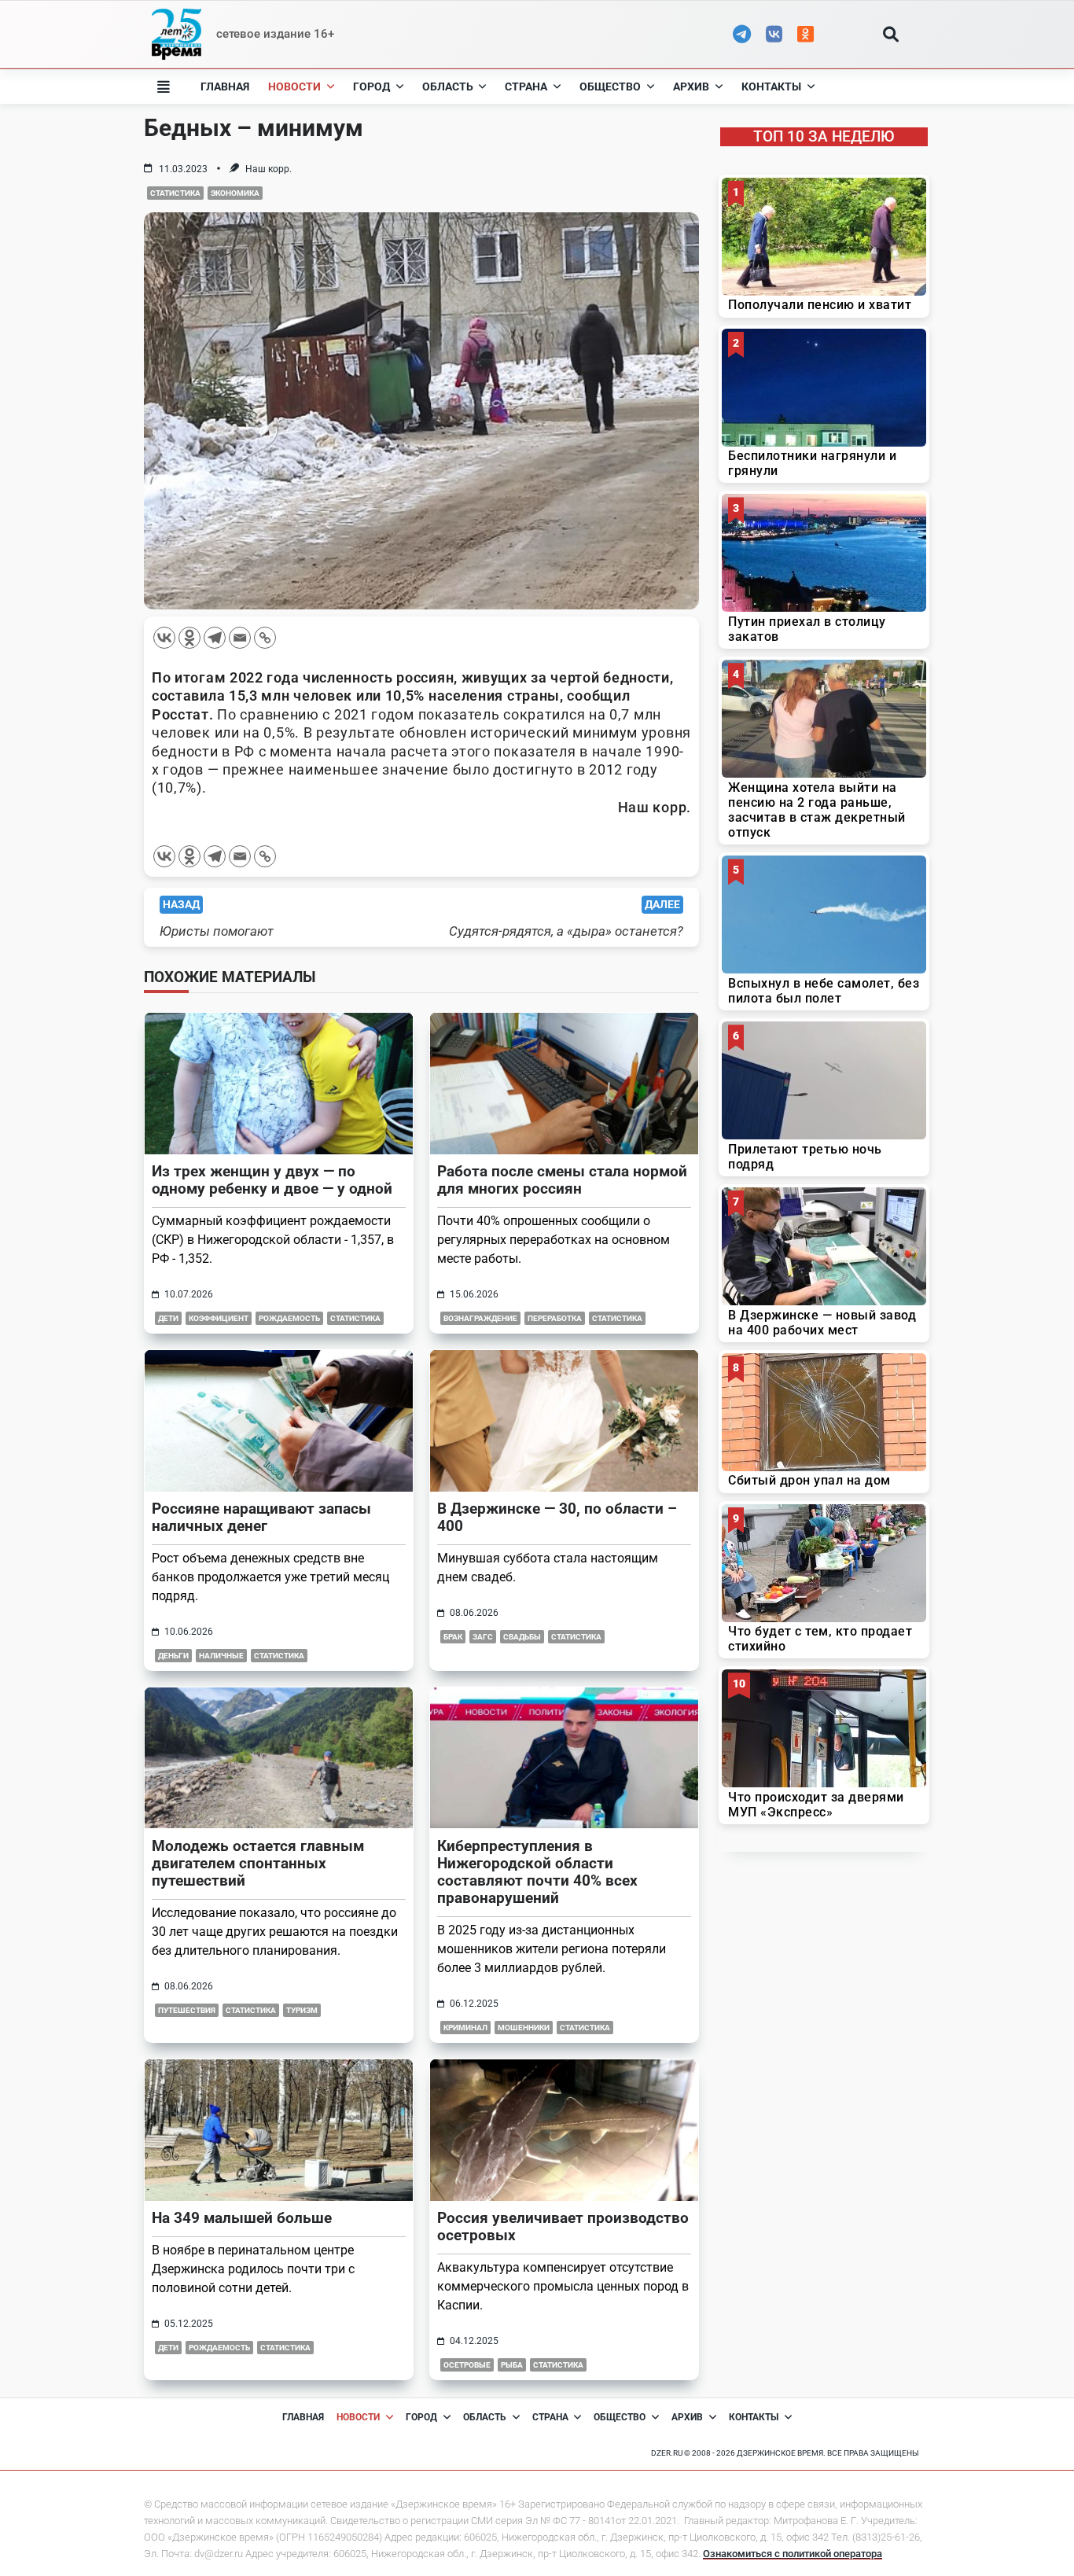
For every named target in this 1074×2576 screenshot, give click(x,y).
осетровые (467, 2365)
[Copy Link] (265, 638)
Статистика (175, 193)
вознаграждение (480, 1318)
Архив (691, 86)
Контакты (771, 86)
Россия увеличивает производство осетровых (563, 2226)
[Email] (240, 638)
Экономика (235, 193)
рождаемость (289, 1318)
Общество (610, 86)
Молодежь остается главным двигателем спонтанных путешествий (258, 1863)
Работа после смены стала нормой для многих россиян (562, 1180)
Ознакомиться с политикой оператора (793, 2554)
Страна (526, 86)
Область (448, 86)
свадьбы (522, 1637)
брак (453, 1637)
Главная (225, 86)
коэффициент (219, 1318)
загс (483, 1637)
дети (168, 1318)
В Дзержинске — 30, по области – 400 (557, 1517)
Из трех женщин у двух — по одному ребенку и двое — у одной (272, 1180)
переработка (555, 1318)
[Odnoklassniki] (189, 638)
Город (371, 86)
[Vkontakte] (164, 638)
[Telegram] (215, 638)
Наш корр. (268, 169)
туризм (302, 2010)
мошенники (524, 2028)
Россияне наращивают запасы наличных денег (261, 1517)
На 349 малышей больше (242, 2218)
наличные (221, 1656)
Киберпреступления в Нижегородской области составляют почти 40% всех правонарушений (537, 1872)
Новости (294, 86)
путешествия (187, 2010)
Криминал (465, 2028)
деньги (173, 1656)
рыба (512, 2365)
